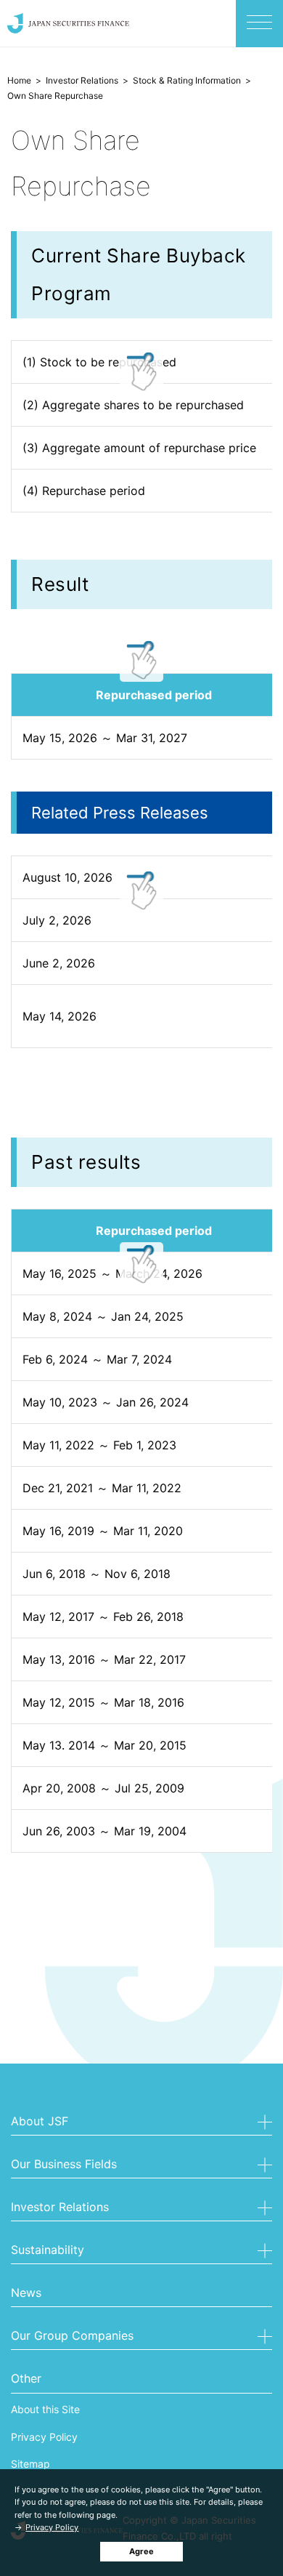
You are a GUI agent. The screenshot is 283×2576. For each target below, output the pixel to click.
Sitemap (30, 2464)
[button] (141, 2123)
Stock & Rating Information (187, 80)
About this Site (45, 2409)
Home (19, 80)
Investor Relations (82, 80)
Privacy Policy (52, 2527)
